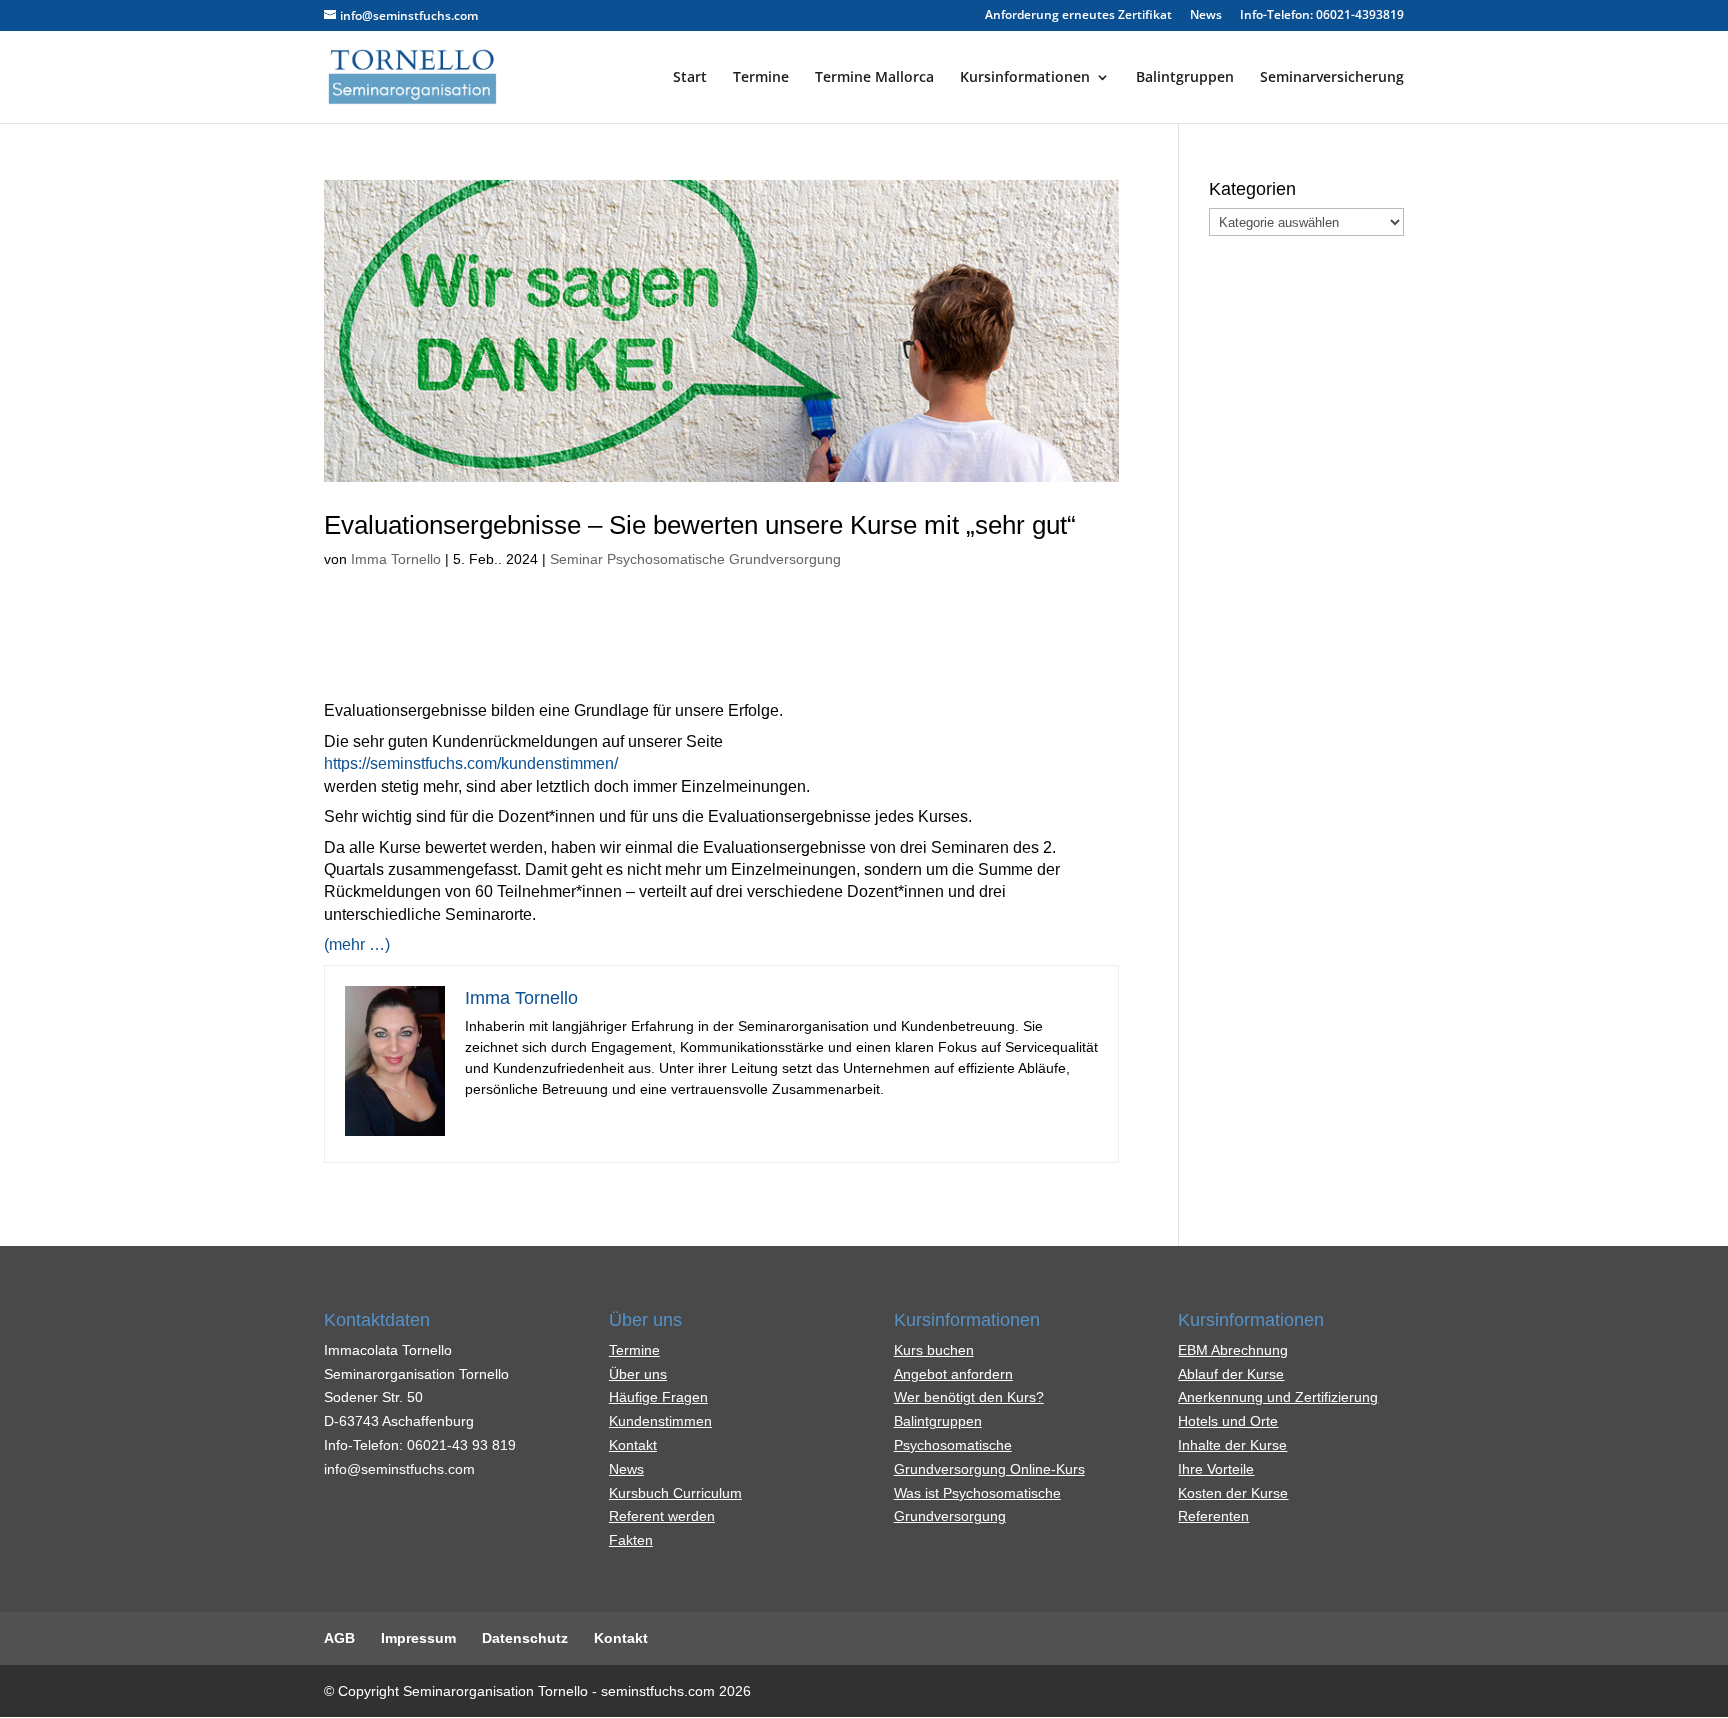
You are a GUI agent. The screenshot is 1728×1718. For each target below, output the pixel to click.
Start (690, 78)
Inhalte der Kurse (1232, 1445)
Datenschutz (525, 1638)
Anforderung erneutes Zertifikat (1078, 16)
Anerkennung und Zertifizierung (1278, 1397)
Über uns (638, 1374)
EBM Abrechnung (1233, 1350)
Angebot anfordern (953, 1374)
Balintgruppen (1185, 78)
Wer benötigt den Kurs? (969, 1397)
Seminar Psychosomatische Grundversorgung (695, 559)
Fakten (631, 1540)
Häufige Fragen (658, 1397)
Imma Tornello (396, 559)
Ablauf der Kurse (1231, 1374)
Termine (761, 78)
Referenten (1213, 1516)
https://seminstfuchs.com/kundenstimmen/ (471, 763)
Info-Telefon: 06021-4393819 (1322, 16)
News (1206, 16)
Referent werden (662, 1516)
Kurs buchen (934, 1350)
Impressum (418, 1638)
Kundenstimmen (660, 1421)
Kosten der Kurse (1233, 1493)
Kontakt (633, 1445)
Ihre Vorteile (1216, 1469)
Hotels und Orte (1228, 1421)
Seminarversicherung (1332, 78)
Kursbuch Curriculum (675, 1493)
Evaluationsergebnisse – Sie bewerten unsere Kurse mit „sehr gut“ (700, 525)
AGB (339, 1638)
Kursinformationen (1025, 78)
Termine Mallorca (874, 78)
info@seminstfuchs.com (399, 1469)
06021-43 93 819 (461, 1445)
